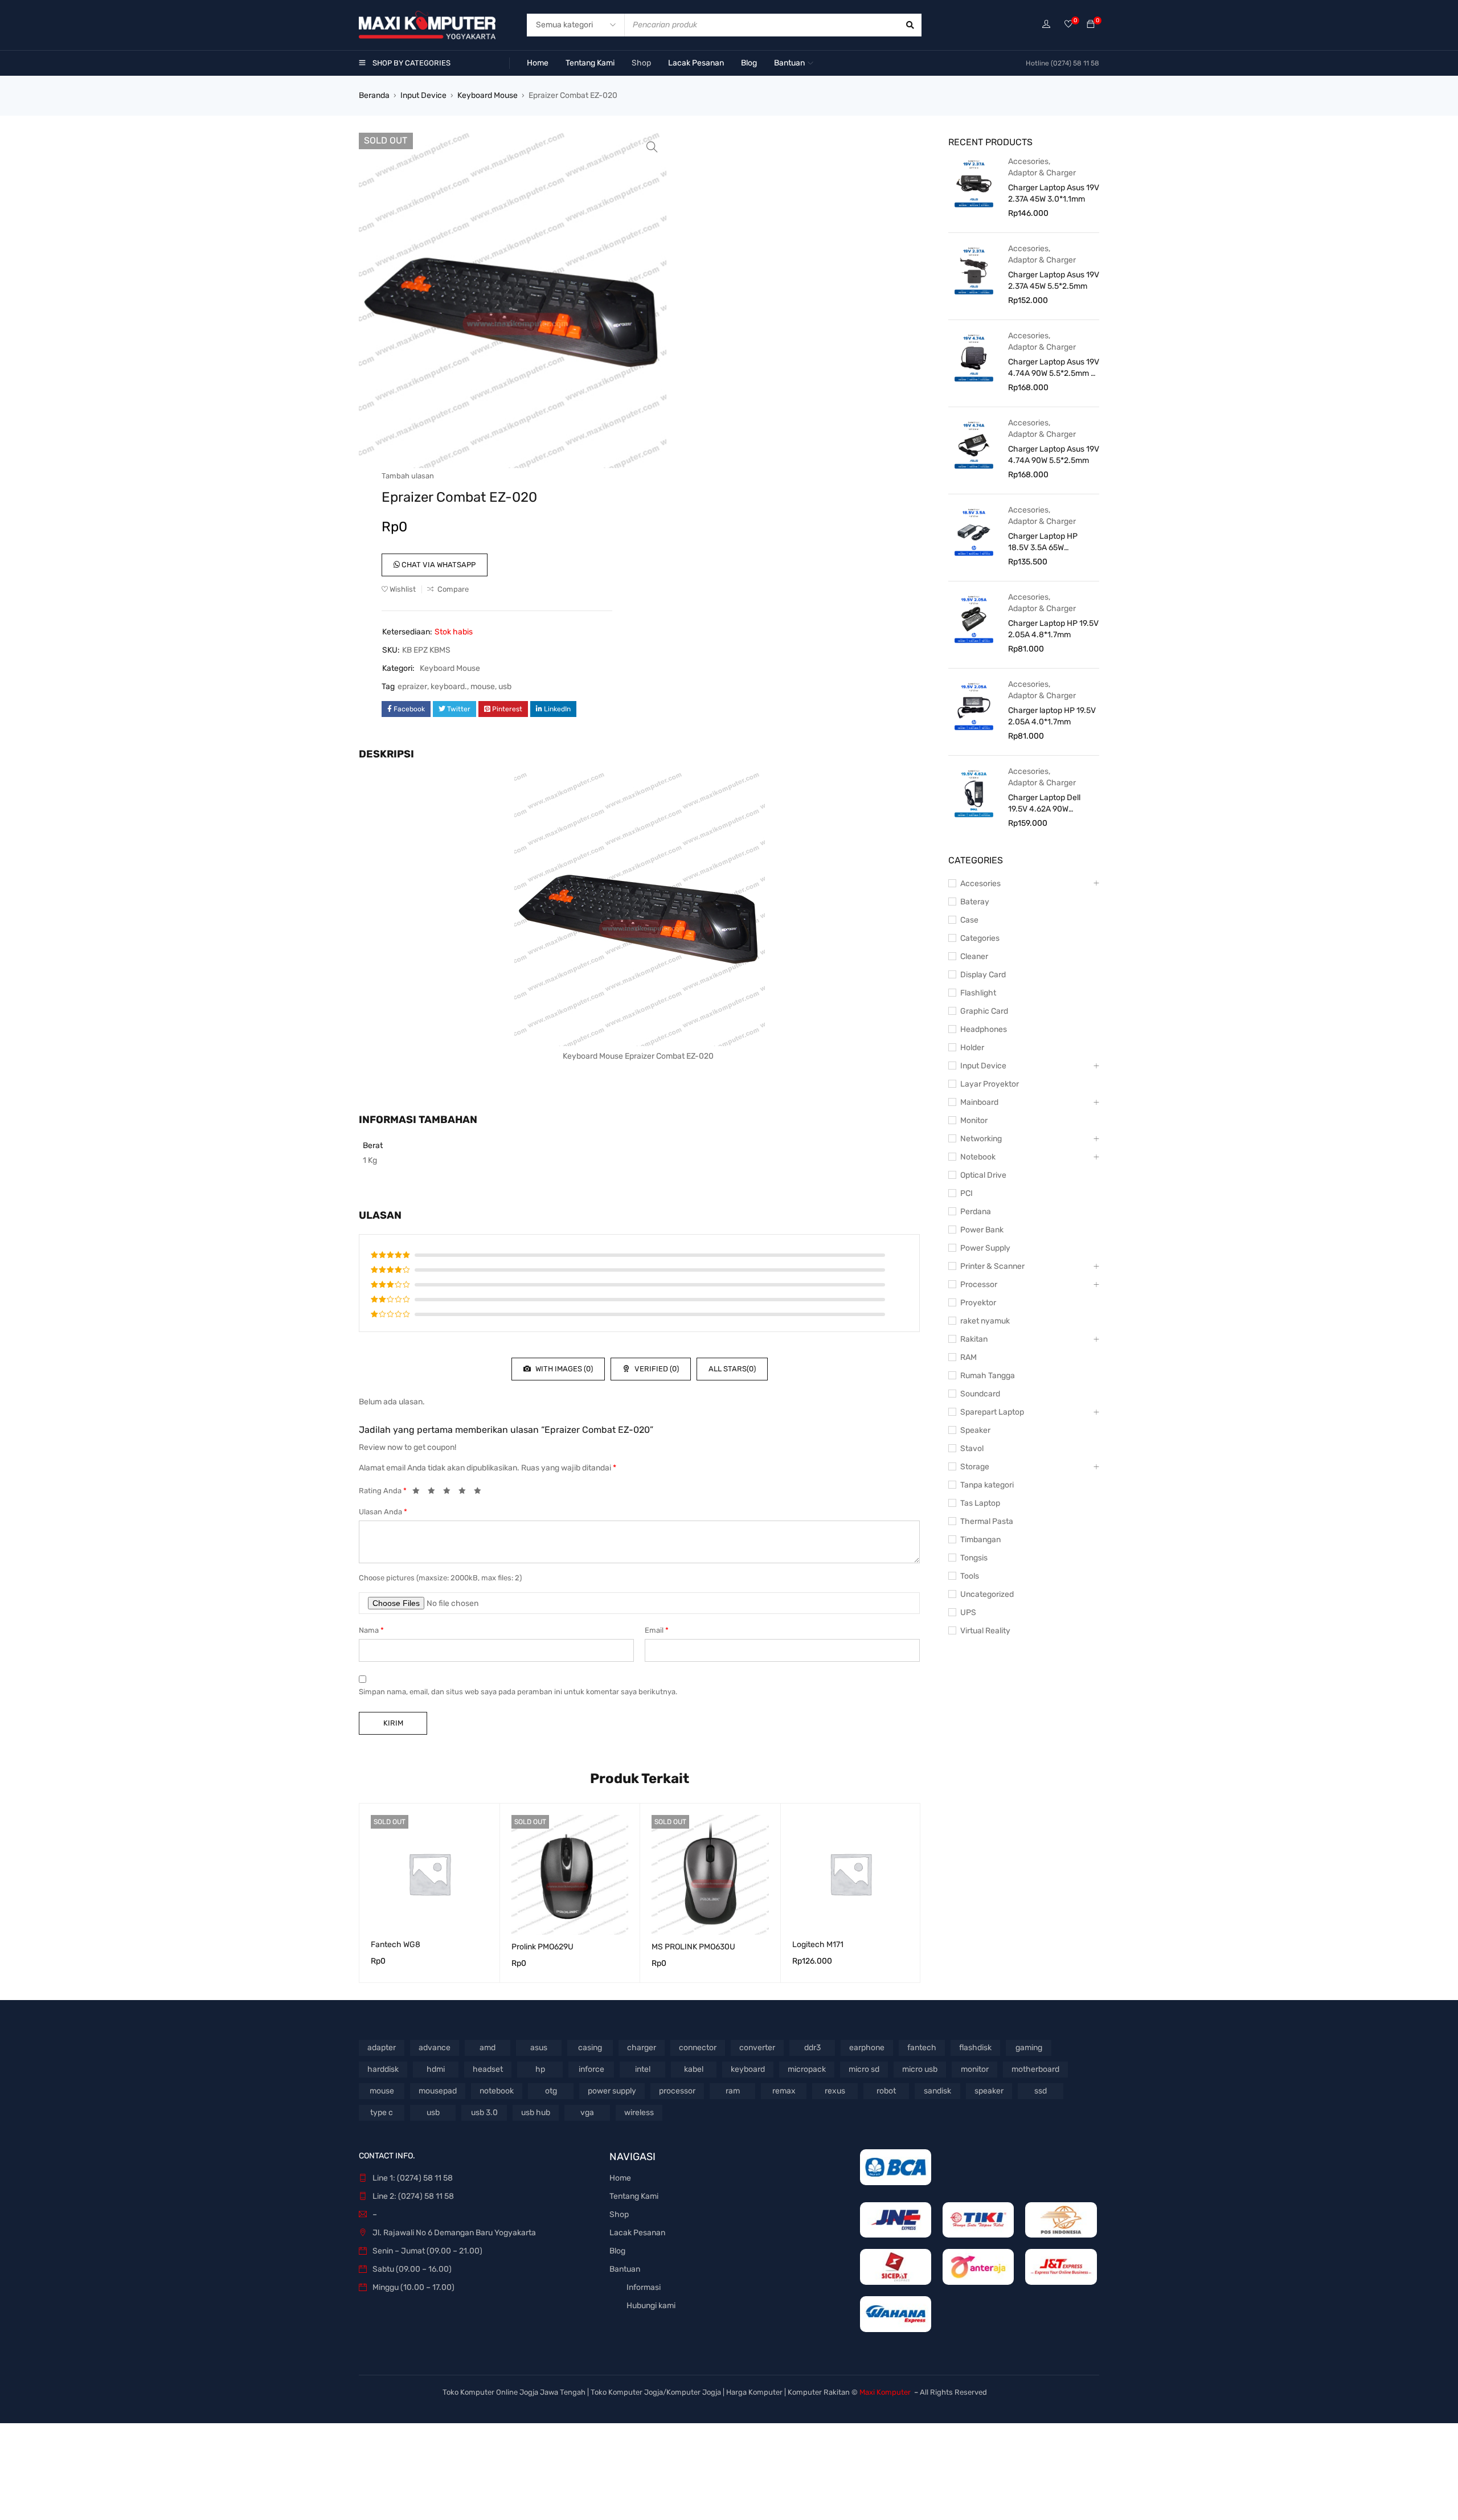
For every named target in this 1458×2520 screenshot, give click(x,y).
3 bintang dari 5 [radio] (450, 1493)
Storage (975, 1467)
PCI (966, 1193)
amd (488, 2048)
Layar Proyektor (990, 1084)
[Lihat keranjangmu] (1091, 25)
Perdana (976, 1212)
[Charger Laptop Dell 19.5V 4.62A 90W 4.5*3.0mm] (974, 793)
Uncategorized (987, 1594)
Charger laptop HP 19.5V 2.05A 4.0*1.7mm (1052, 716)
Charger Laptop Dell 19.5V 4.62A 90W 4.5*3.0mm (1044, 804)
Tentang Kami (634, 2196)
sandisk (937, 2091)
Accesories (1028, 161)
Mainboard (979, 1102)
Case (969, 920)
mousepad (438, 2091)
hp (540, 2069)
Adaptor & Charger (1042, 173)
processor (677, 2091)
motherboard (1035, 2069)
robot (886, 2091)
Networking (981, 1139)
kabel (694, 2069)
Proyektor (978, 1303)
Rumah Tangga (988, 1376)
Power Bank (982, 1230)
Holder (972, 1048)
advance (435, 2048)
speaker (989, 2091)
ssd (1041, 2091)
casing (590, 2048)
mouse (483, 687)
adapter (382, 2048)
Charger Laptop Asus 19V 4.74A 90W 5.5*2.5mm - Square (1054, 368)
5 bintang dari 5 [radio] (481, 1493)
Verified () (656, 1369)
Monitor (974, 1120)
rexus (835, 2091)
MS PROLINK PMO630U (693, 1947)
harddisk (383, 2069)
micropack (807, 2069)
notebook (497, 2091)
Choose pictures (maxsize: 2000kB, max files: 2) (440, 1578)
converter (757, 2048)
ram (733, 2091)
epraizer (412, 687)
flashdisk (975, 2048)
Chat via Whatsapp (438, 565)
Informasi (644, 2287)
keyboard (748, 2069)
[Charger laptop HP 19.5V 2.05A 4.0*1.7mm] (974, 706)
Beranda (374, 95)
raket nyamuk (985, 1321)
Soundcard (980, 1394)
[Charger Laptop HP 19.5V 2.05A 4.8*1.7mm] (974, 618)
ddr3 (812, 2048)
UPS (968, 1613)
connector (698, 2048)
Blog (617, 2251)
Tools (970, 1576)
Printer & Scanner (992, 1266)
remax (784, 2091)
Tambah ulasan (408, 476)
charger (642, 2048)
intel (643, 2069)
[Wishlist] (1068, 25)
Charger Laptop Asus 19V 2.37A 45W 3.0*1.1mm (1054, 193)
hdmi (436, 2069)
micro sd (864, 2069)
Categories (980, 938)
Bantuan (625, 2269)
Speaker (975, 1430)
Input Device (423, 95)
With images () (563, 1369)
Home (620, 2178)
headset (488, 2069)
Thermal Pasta (987, 1521)
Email (657, 1630)
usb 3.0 (484, 2113)
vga (587, 2113)
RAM (968, 1357)
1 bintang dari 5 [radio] (419, 1493)
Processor (979, 1284)
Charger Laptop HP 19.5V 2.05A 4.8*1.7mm (1053, 629)
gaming (1029, 2048)
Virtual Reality (985, 1631)
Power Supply (985, 1248)
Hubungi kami (651, 2306)
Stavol (972, 1449)
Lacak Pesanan (637, 2233)
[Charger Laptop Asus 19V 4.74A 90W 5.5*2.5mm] (974, 444)
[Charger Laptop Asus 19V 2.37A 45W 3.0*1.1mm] (974, 183)
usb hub (536, 2113)
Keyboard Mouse (488, 95)
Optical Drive (983, 1175)
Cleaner (974, 956)
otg (551, 2091)
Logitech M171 (818, 1945)
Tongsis (974, 1558)
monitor (975, 2069)
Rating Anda (383, 1491)
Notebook (978, 1157)
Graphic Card (984, 1011)
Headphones (984, 1029)
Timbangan (980, 1540)
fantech (922, 2048)
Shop (619, 2214)
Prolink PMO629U (542, 1947)
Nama (371, 1630)
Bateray (975, 902)
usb (505, 687)
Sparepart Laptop (992, 1412)
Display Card (983, 975)
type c (382, 2113)
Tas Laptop (980, 1503)
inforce (591, 2069)
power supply (612, 2091)
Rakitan (974, 1339)
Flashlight (978, 993)
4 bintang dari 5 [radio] (465, 1493)
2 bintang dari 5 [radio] (435, 1493)
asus (539, 2048)
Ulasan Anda (383, 1512)
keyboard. (449, 687)
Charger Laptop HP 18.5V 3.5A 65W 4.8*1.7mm (1043, 542)
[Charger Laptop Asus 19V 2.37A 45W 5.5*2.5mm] (974, 270)
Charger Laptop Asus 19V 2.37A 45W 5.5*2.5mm (1054, 280)
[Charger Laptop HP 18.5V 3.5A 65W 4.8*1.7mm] (974, 531)
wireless (639, 2113)
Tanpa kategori (987, 1485)
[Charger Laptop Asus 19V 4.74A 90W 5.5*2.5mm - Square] (974, 357)
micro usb (920, 2069)
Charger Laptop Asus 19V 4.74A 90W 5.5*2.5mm (1054, 455)
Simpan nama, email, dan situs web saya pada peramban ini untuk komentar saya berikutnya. (518, 1692)
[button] (652, 147)
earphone (867, 2048)
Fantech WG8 (396, 1945)
